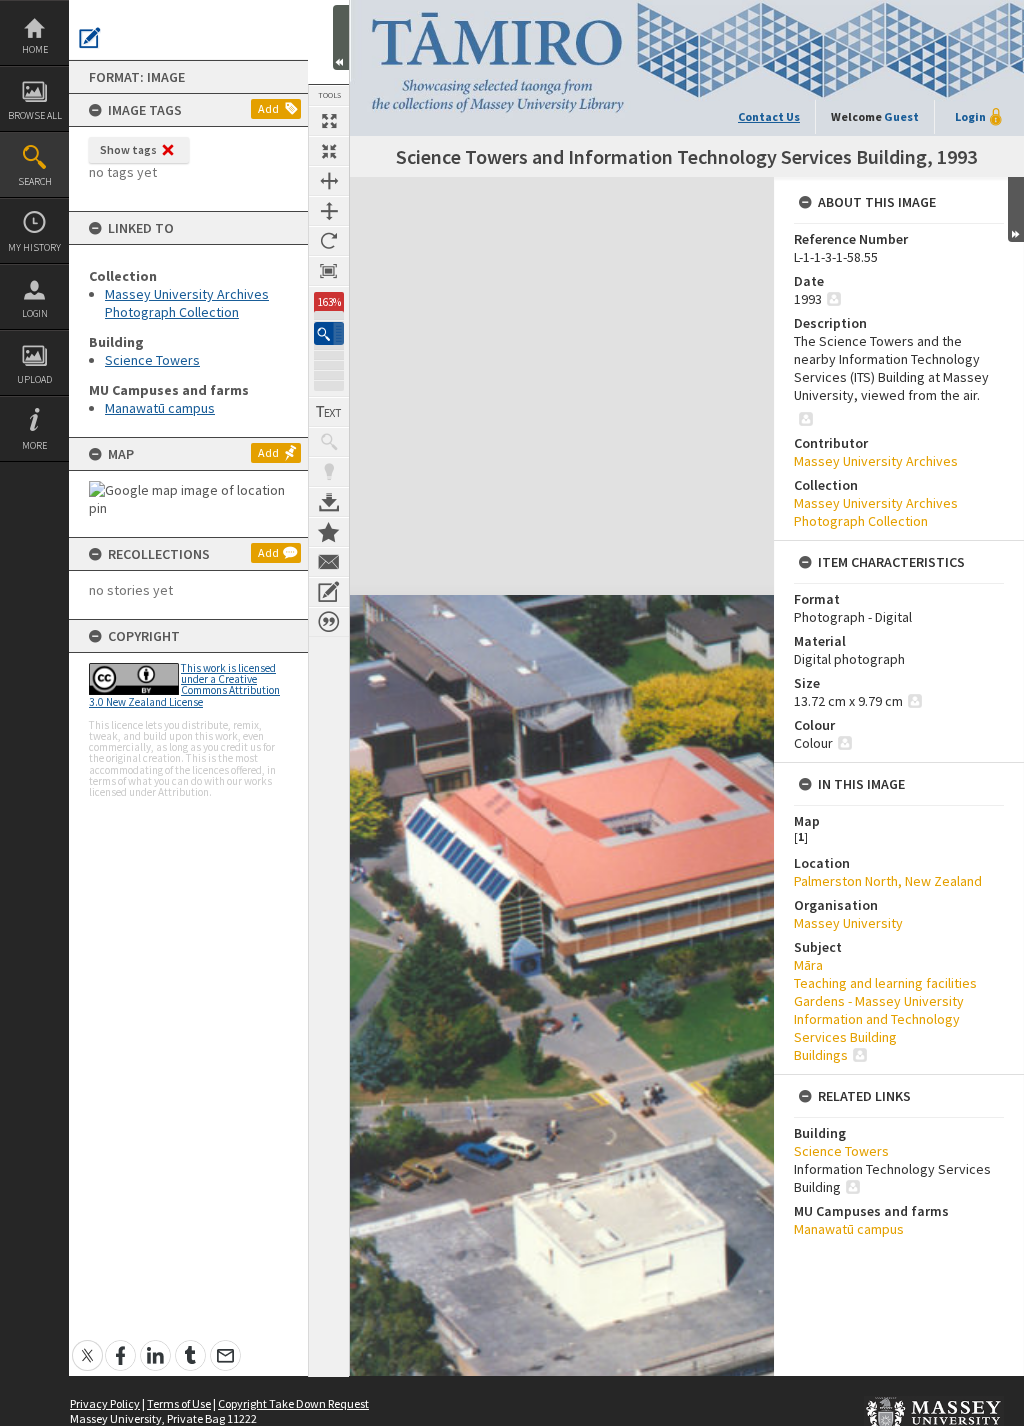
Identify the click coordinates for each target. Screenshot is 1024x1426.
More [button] (34, 445)
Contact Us (769, 116)
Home (35, 49)
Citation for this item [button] (329, 622)
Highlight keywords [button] (329, 472)
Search (35, 181)
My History (34, 247)
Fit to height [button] (329, 211)
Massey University (848, 923)
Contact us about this (329, 562)
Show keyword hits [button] (329, 442)
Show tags (128, 149)
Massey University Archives (876, 461)
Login (35, 313)
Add (268, 108)
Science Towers (152, 360)
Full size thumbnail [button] (329, 121)
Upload (34, 379)
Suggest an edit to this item (90, 38)
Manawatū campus (160, 408)
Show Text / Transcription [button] (329, 412)
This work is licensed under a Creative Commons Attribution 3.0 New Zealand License (184, 685)
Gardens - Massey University (879, 1001)
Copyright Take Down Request (293, 1403)
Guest (901, 116)
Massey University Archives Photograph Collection (187, 303)
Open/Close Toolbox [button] (341, 37)
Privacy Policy (105, 1403)
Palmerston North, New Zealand (888, 881)
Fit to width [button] (329, 181)
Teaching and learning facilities (885, 983)
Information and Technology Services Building (877, 1028)
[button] (329, 333)
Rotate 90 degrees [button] (329, 241)
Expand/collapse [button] (1016, 209)
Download (329, 502)
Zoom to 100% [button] (329, 271)
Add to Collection (329, 532)
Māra (808, 965)
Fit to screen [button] (329, 151)
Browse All (35, 115)
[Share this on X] (87, 1344)
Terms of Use (179, 1403)
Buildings (821, 1055)
